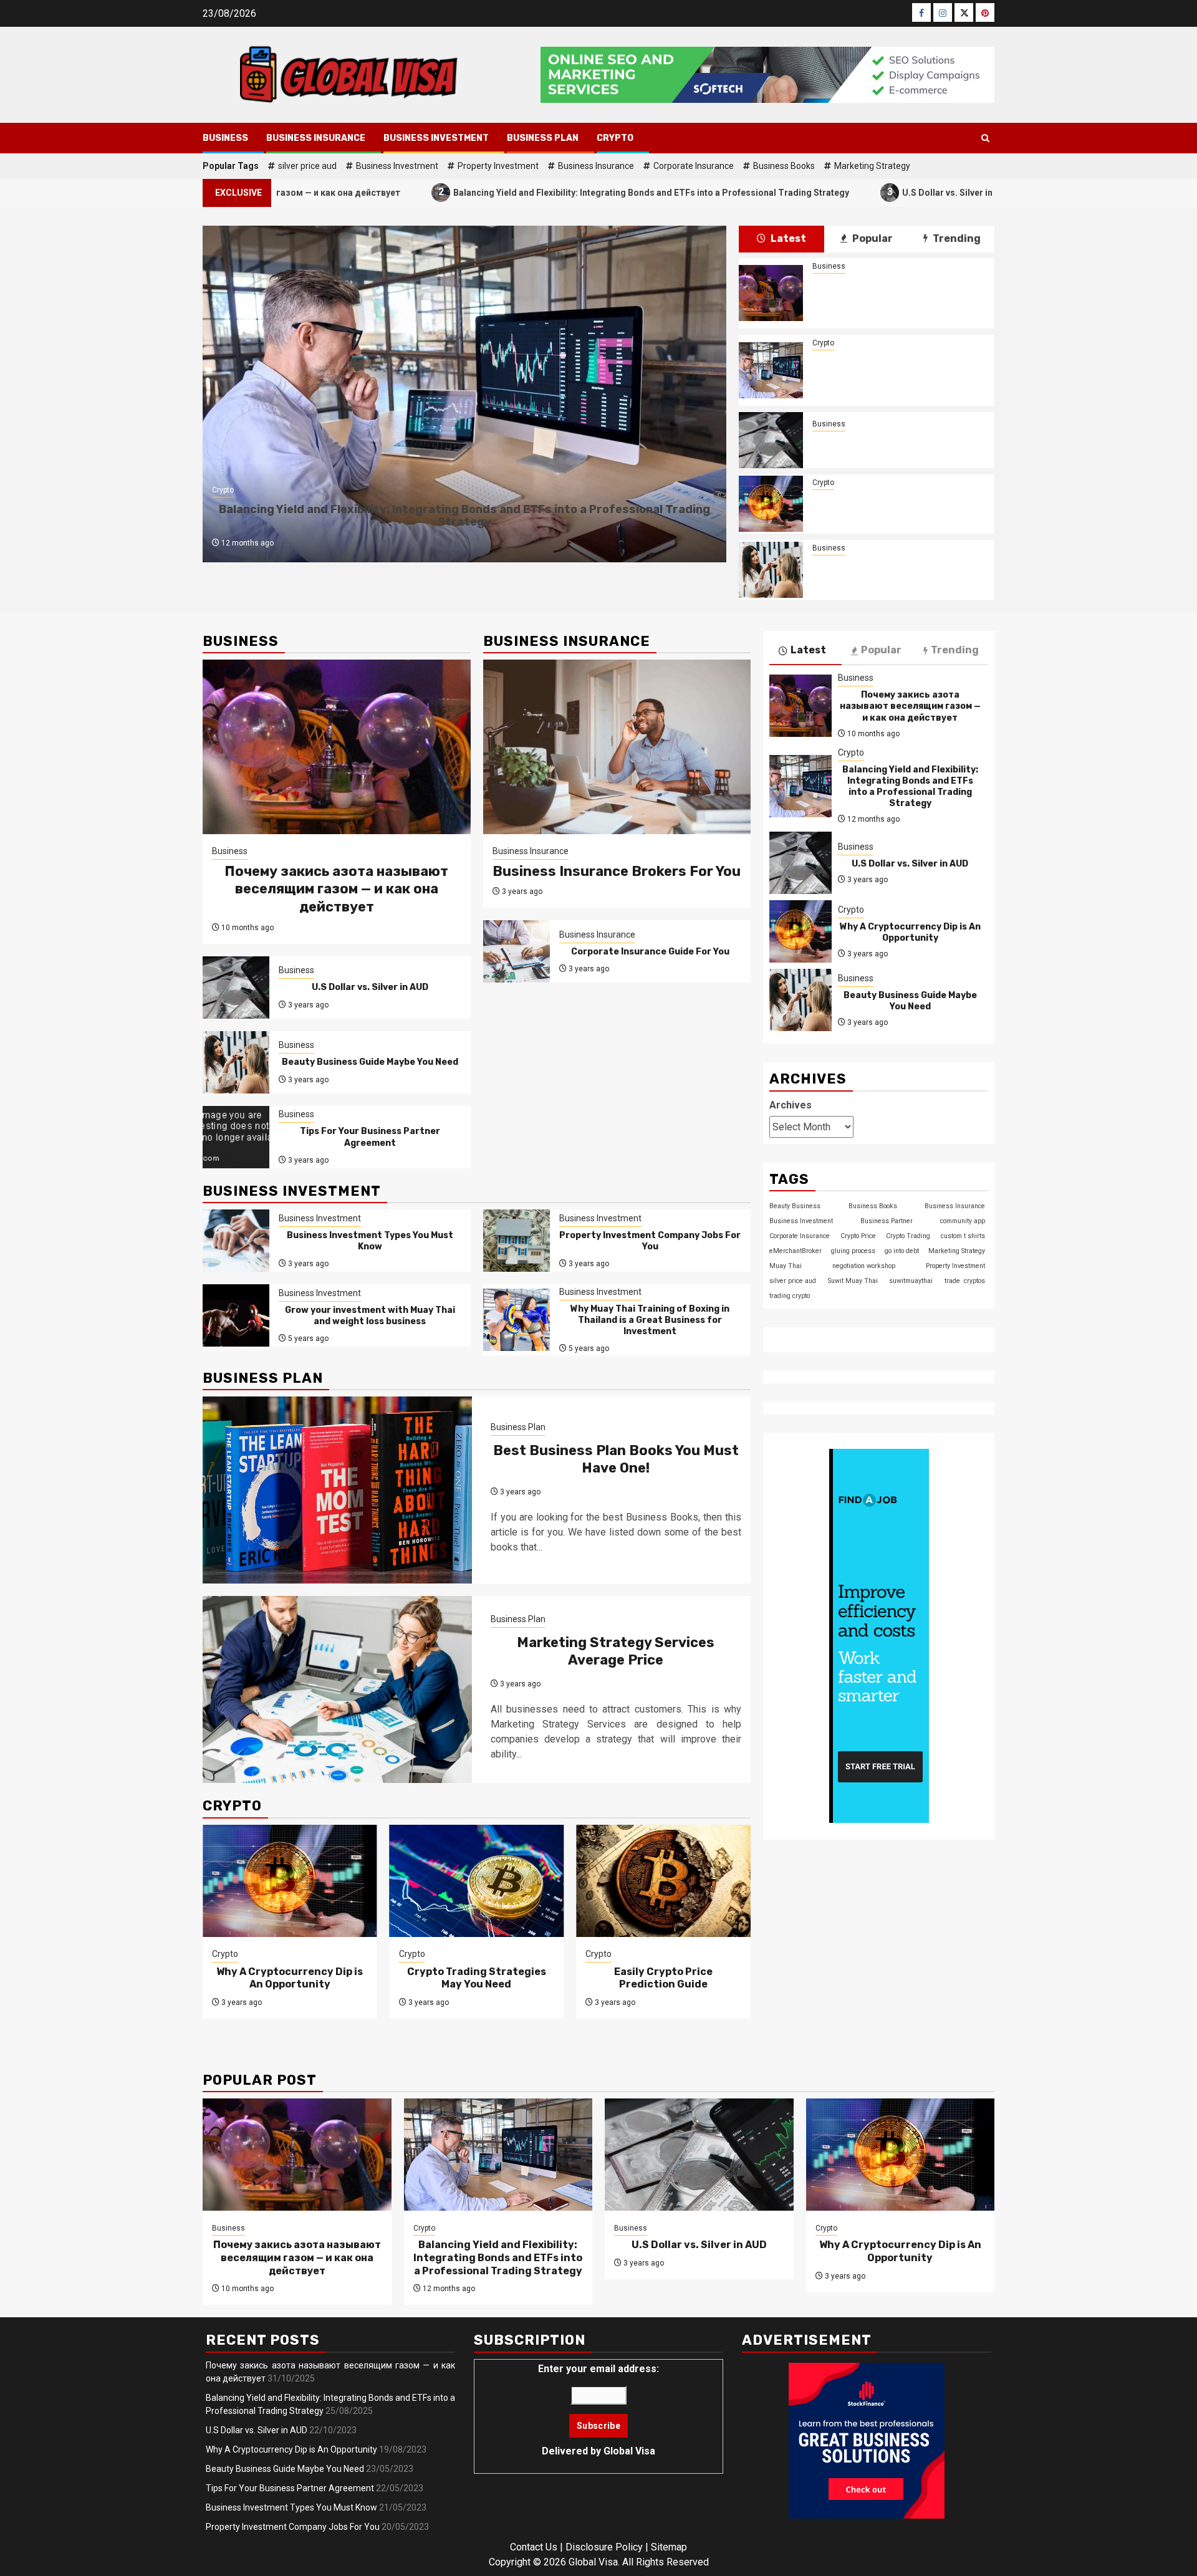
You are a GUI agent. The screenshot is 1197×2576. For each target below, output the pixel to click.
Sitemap (669, 2547)
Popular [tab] (872, 238)
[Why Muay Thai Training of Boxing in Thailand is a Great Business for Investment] (517, 1320)
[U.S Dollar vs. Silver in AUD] (771, 440)
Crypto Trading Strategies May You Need (477, 1978)
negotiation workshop (864, 1265)
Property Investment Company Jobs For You (650, 1241)
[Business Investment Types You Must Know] (236, 1241)
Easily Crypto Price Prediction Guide (663, 1978)
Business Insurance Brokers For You (617, 871)
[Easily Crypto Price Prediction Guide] (663, 1881)
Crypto (615, 138)
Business (225, 138)
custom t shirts (963, 1235)
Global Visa (629, 2451)
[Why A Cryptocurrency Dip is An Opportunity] (771, 504)
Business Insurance (316, 138)
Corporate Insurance (694, 166)
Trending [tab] (956, 238)
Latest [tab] (787, 238)
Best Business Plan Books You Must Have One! (616, 1459)
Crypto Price (858, 1235)
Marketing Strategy (872, 166)
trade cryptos (965, 1280)
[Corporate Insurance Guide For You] (517, 951)
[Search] (985, 138)
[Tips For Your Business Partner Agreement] (236, 1137)
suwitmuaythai (911, 1280)
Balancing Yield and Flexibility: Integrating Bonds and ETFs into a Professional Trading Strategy (530, 192)
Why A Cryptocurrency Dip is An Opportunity (897, 504)
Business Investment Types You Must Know (370, 1241)
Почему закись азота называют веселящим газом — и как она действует (897, 293)
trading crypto (790, 1295)
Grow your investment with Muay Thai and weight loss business (370, 1316)
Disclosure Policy (604, 2547)
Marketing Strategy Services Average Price (616, 1651)
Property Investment (498, 166)
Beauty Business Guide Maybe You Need (897, 570)
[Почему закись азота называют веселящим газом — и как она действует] (771, 293)
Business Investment (436, 138)
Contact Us (534, 2547)
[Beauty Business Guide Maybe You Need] (771, 570)
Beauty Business (795, 1205)
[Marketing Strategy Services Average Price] (337, 1689)
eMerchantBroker (796, 1250)
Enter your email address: (598, 2410)
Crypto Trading (908, 1235)
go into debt (902, 1250)
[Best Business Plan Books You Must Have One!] (337, 1490)
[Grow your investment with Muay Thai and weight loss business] (236, 1315)
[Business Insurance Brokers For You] (617, 747)
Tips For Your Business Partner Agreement (370, 1137)
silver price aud (307, 166)
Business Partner (887, 1220)
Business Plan (543, 138)
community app (963, 1220)
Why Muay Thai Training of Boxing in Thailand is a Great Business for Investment (650, 1320)
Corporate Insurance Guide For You (650, 952)
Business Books (784, 166)
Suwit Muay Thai (853, 1280)
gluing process (853, 1250)
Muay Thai (786, 1265)
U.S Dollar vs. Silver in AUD (836, 192)
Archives (791, 1104)
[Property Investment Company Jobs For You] (517, 1241)
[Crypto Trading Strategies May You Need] (477, 1881)
